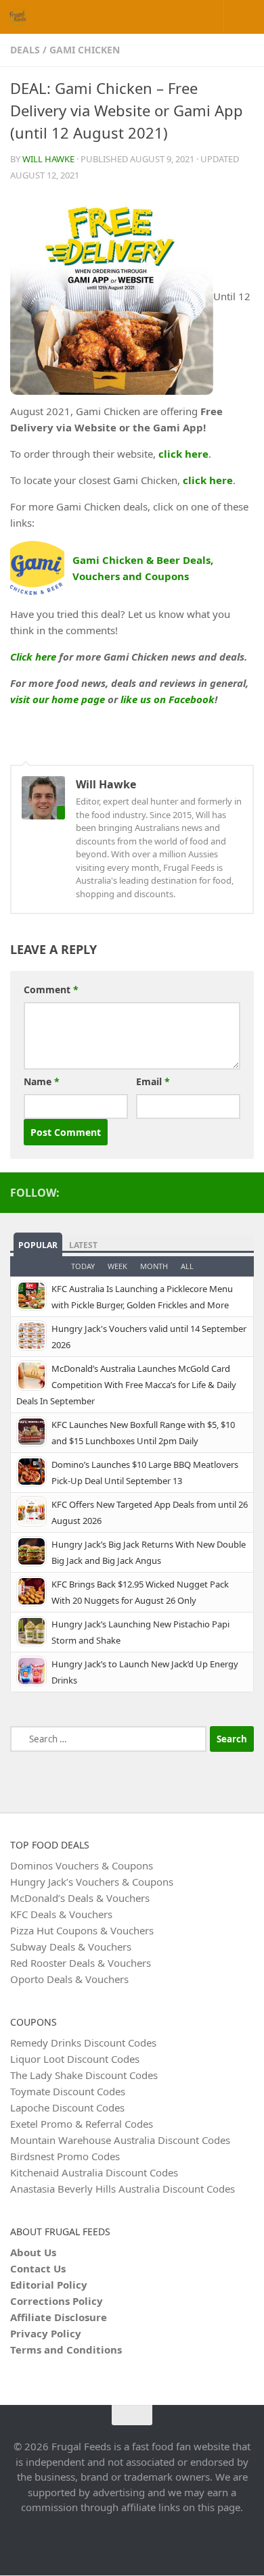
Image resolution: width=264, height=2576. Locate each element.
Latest (83, 1245)
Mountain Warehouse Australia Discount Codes (120, 2140)
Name (42, 1081)
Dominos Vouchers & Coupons (82, 1865)
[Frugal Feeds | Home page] (20, 17)
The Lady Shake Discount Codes (84, 2075)
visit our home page (58, 699)
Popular (38, 1245)
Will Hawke (48, 159)
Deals (25, 50)
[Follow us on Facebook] (246, 1192)
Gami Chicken (85, 50)
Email (153, 1081)
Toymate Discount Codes (68, 2091)
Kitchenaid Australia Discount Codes (94, 2172)
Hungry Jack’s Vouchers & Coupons (92, 1882)
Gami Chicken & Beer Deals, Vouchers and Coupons (143, 568)
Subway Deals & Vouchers (71, 1947)
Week (117, 1266)
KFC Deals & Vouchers (61, 1914)
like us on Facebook (168, 699)
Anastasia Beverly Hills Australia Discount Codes (123, 2189)
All (187, 1266)
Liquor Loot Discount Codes (75, 2059)
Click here (33, 657)
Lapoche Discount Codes (67, 2107)
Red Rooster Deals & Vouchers (81, 1963)
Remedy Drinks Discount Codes (83, 2043)
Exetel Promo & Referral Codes (82, 2124)
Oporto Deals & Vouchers (69, 1979)
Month (154, 1266)
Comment (51, 989)
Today (83, 1266)
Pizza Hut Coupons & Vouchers (82, 1930)
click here (183, 454)
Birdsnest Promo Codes (65, 2156)
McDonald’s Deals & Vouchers (80, 1898)
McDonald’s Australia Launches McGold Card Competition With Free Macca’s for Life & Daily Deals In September (126, 1385)
